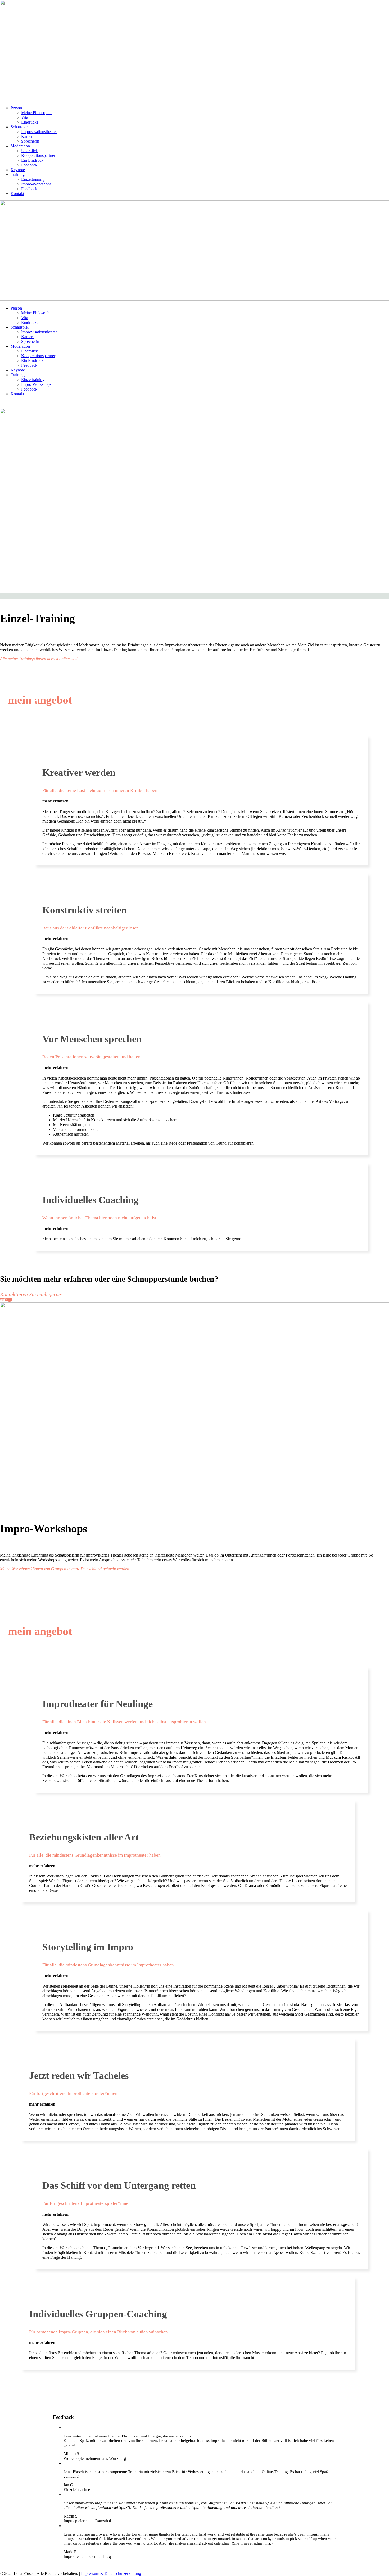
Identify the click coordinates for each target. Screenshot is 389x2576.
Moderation (20, 146)
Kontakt (17, 194)
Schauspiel (20, 127)
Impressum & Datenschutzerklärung (111, 2573)
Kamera (28, 136)
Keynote (18, 170)
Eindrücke (30, 122)
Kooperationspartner (38, 155)
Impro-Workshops (36, 184)
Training (18, 174)
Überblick (30, 151)
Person (16, 108)
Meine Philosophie (37, 113)
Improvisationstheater (39, 132)
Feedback (29, 165)
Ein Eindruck (32, 160)
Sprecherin (30, 141)
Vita (25, 117)
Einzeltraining (33, 179)
